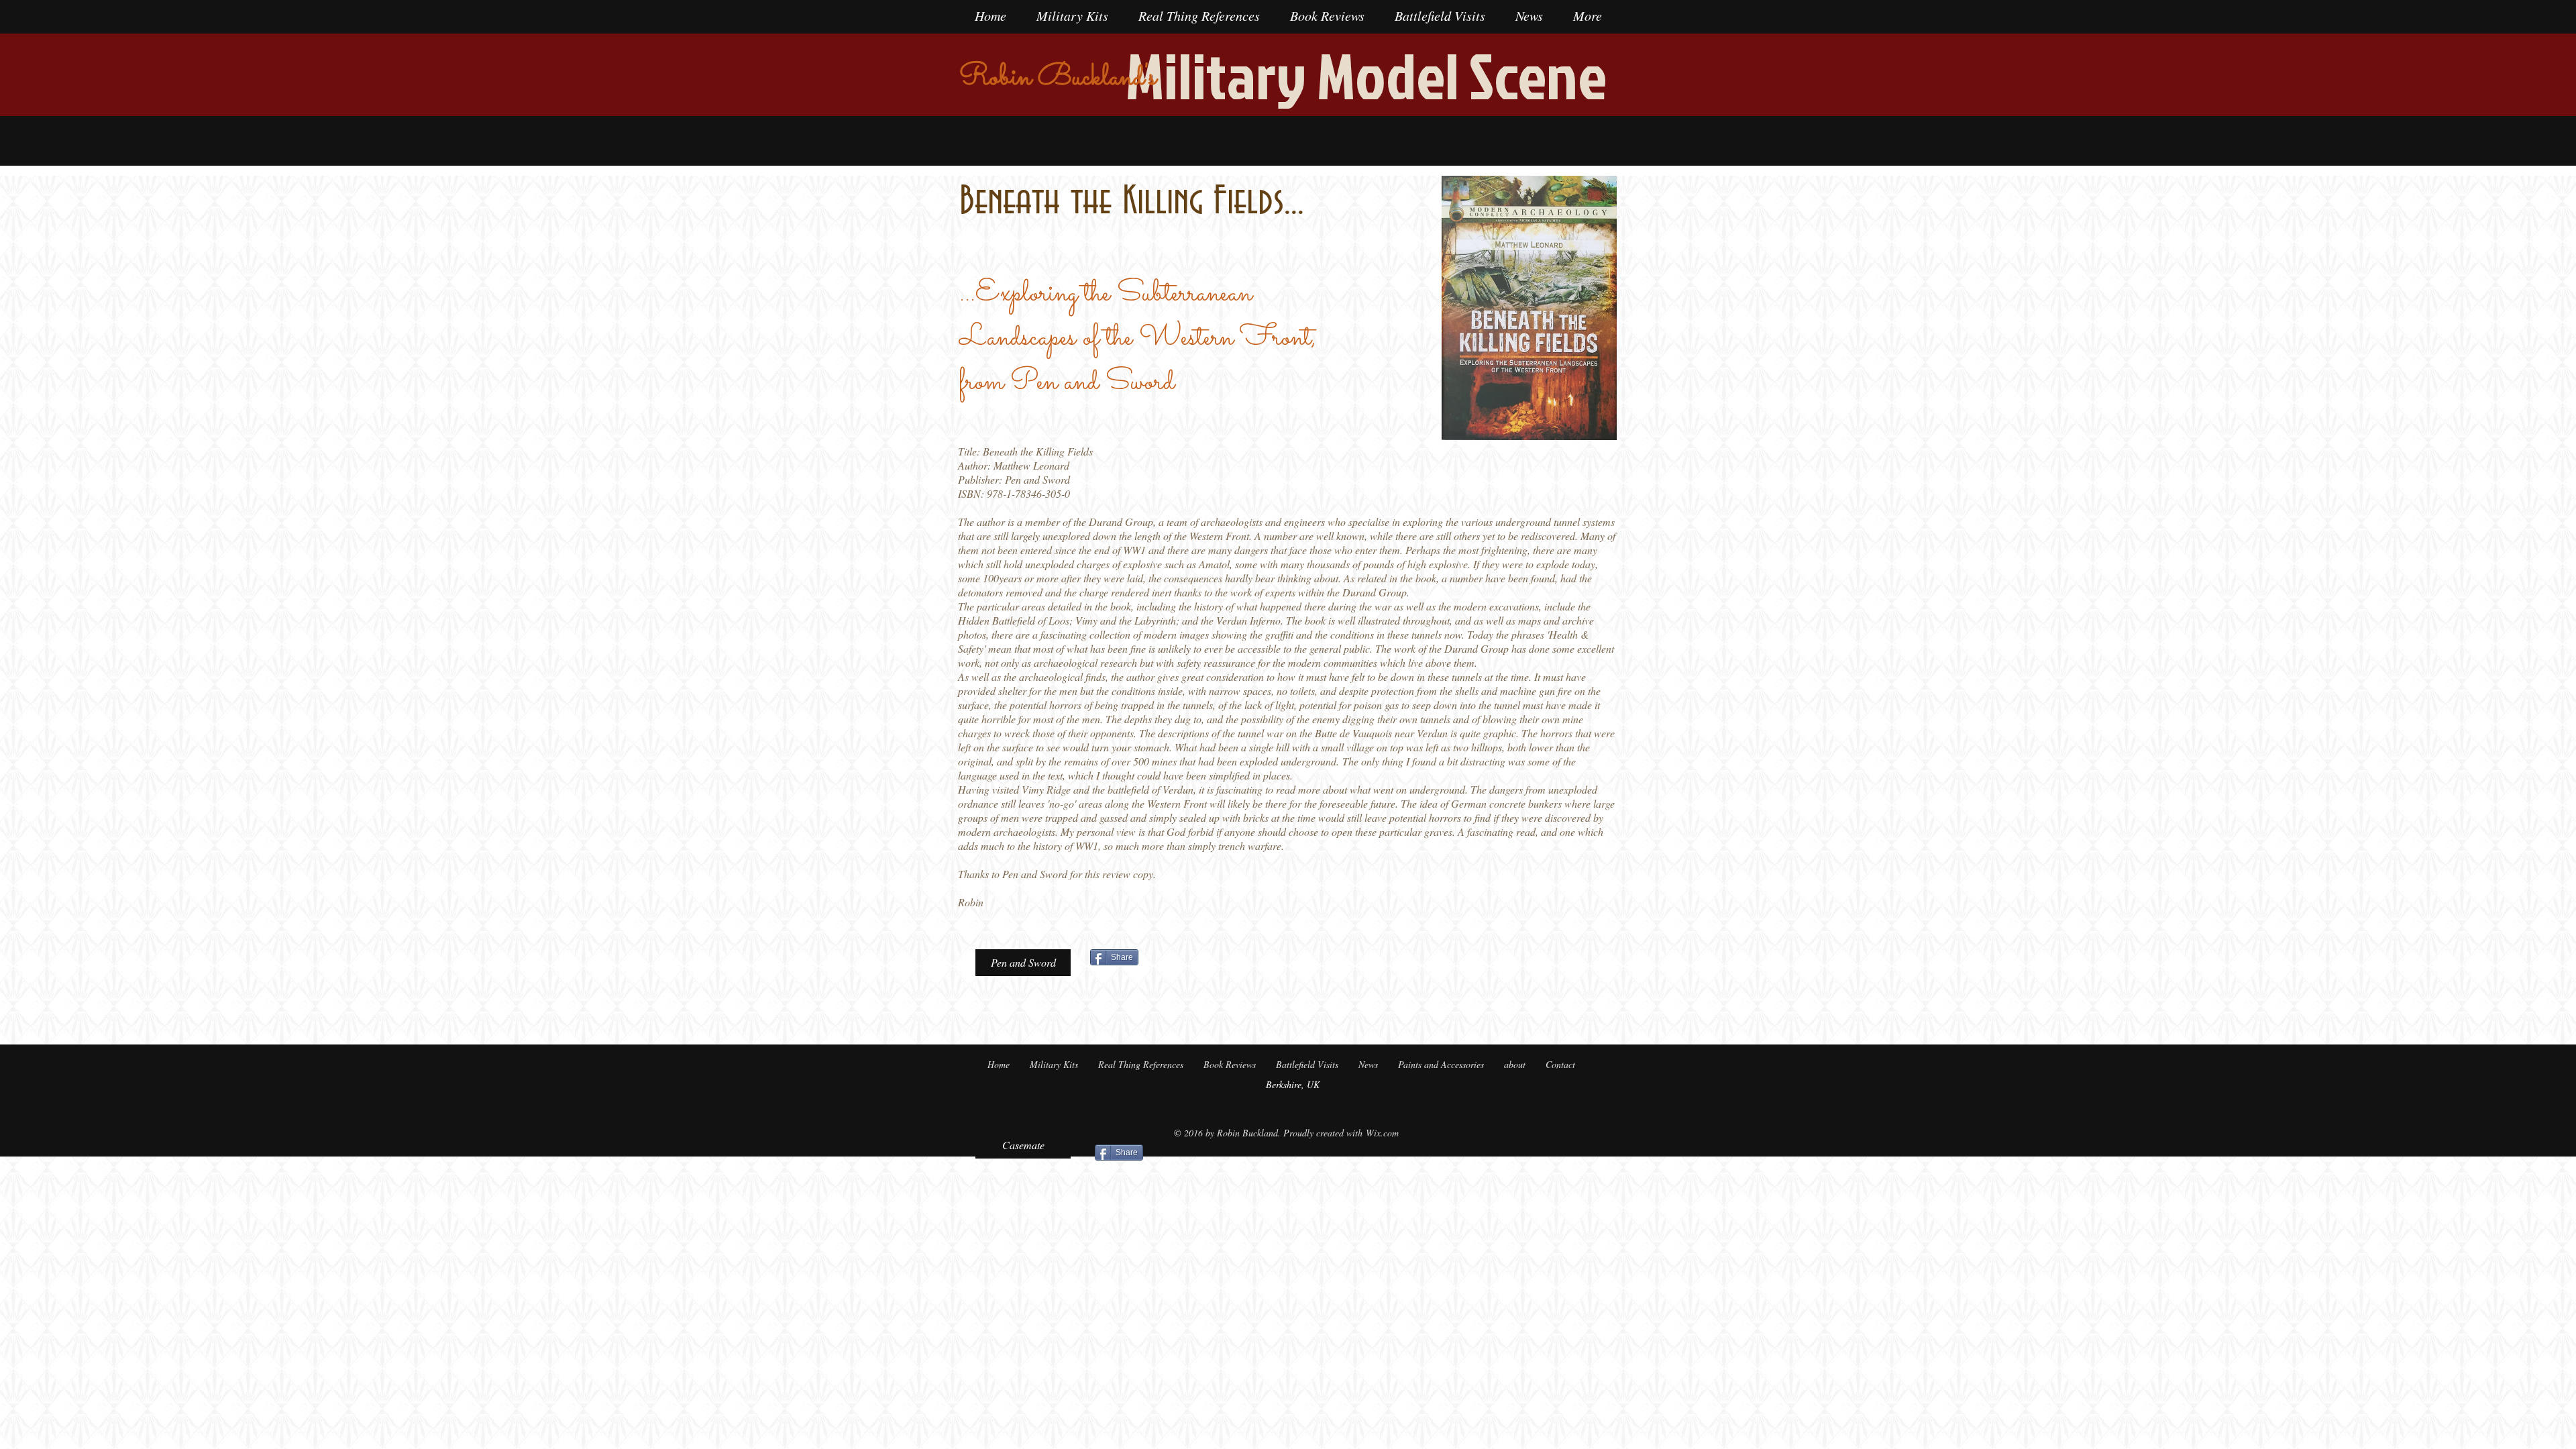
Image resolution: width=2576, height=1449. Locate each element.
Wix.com (1382, 1133)
